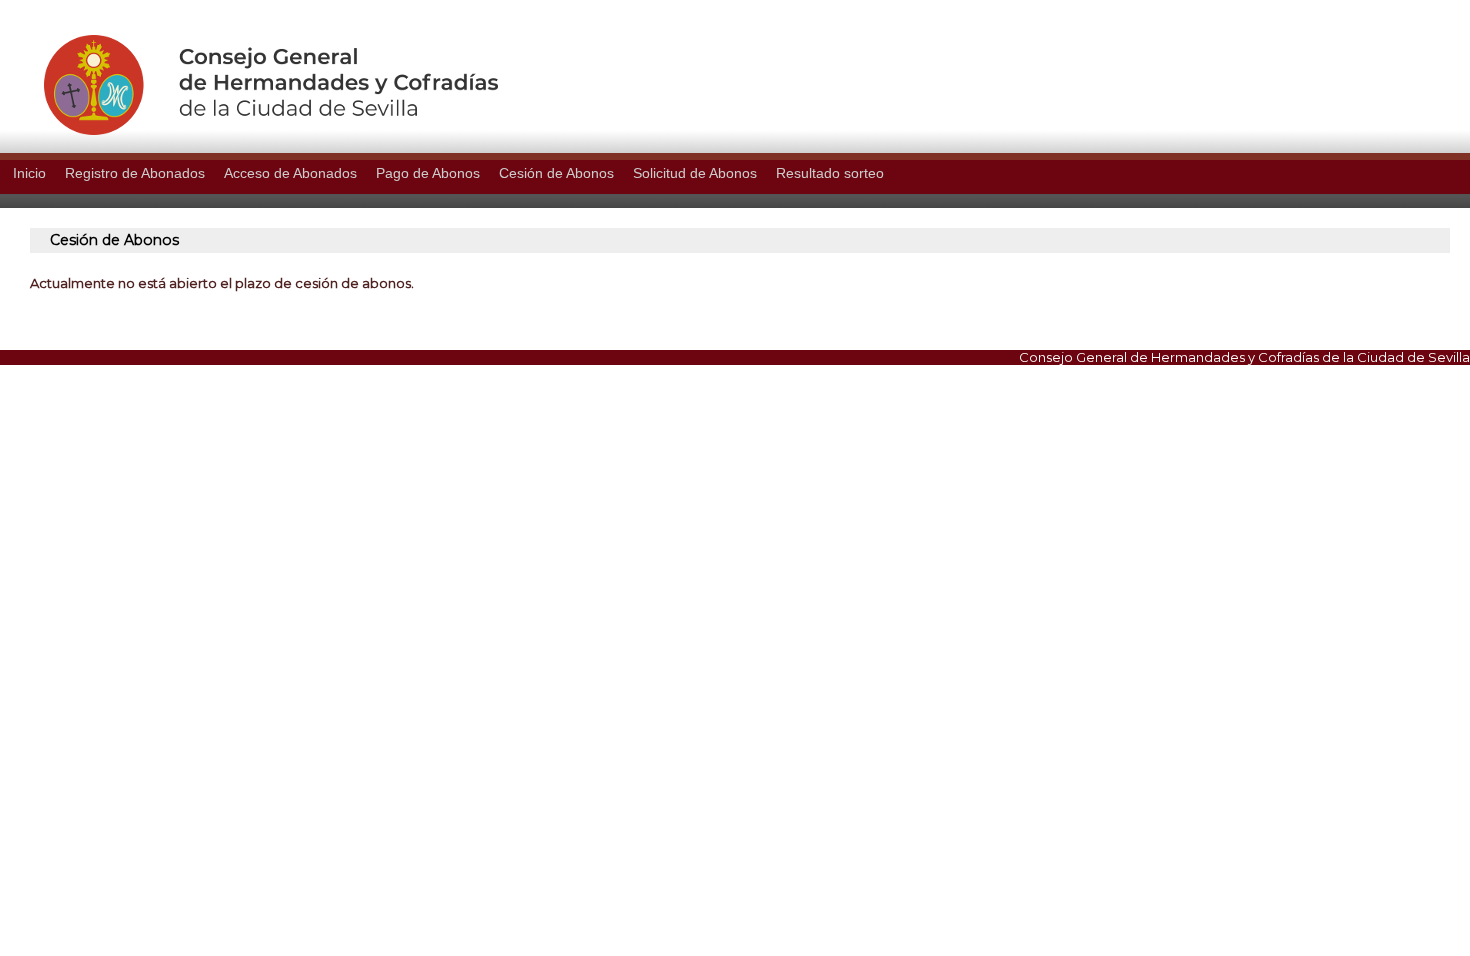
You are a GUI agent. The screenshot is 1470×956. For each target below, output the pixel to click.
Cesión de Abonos (556, 173)
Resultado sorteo (830, 173)
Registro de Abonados (135, 173)
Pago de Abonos (428, 173)
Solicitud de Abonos (695, 173)
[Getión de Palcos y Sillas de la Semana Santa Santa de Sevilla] (249, 130)
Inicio (29, 173)
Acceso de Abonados (290, 173)
